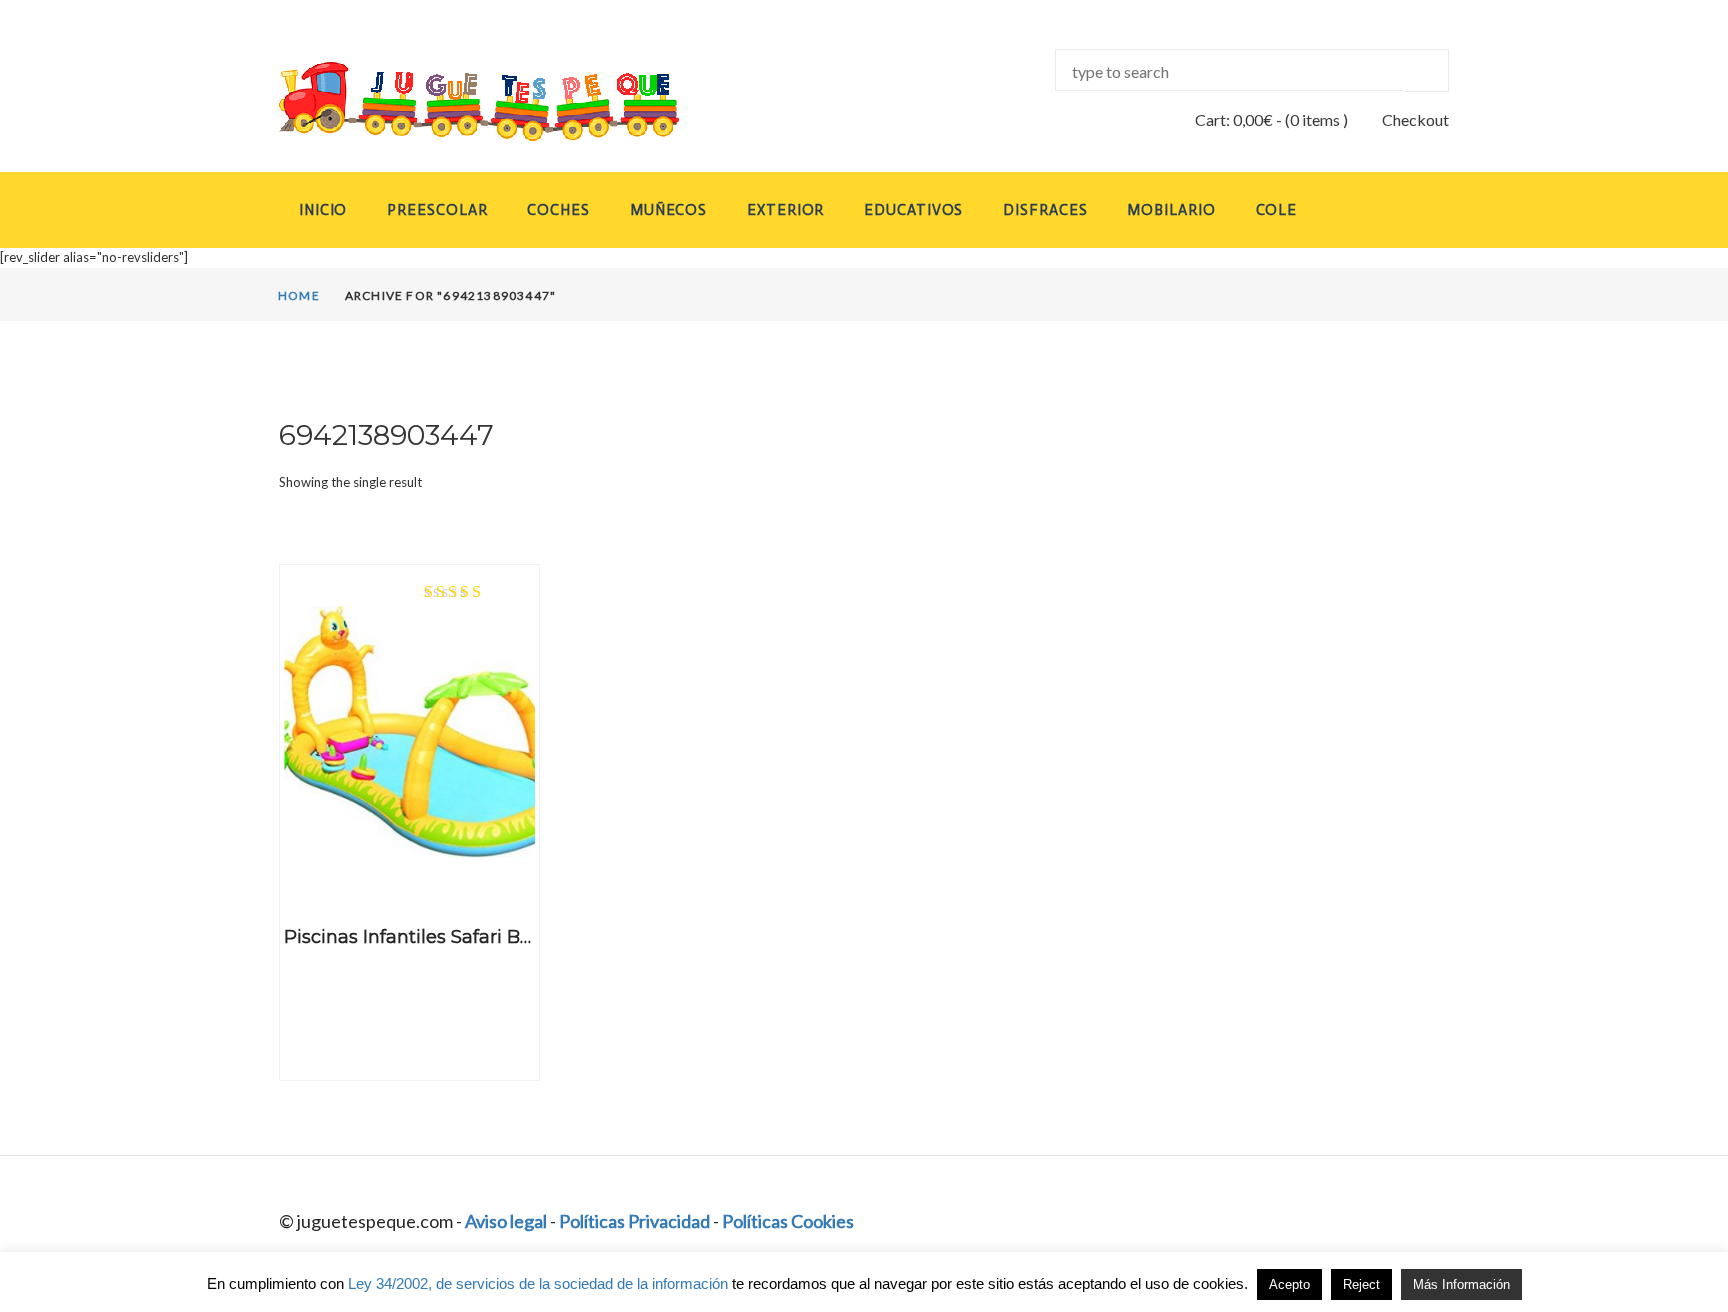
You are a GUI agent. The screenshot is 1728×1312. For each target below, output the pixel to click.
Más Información (1461, 1284)
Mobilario (1171, 210)
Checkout (1415, 119)
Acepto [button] (1289, 1284)
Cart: (1234, 119)
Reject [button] (1361, 1284)
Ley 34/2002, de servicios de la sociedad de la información (538, 1283)
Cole (1277, 210)
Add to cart (409, 878)
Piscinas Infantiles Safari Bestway (434, 937)
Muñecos (668, 210)
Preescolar (437, 210)
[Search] (1426, 70)
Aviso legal (506, 1221)
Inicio (323, 210)
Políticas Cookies (788, 1221)
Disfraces (1045, 210)
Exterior (785, 210)
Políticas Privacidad (634, 1221)
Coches (558, 210)
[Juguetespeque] (460, 101)
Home (299, 295)
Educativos (913, 210)
